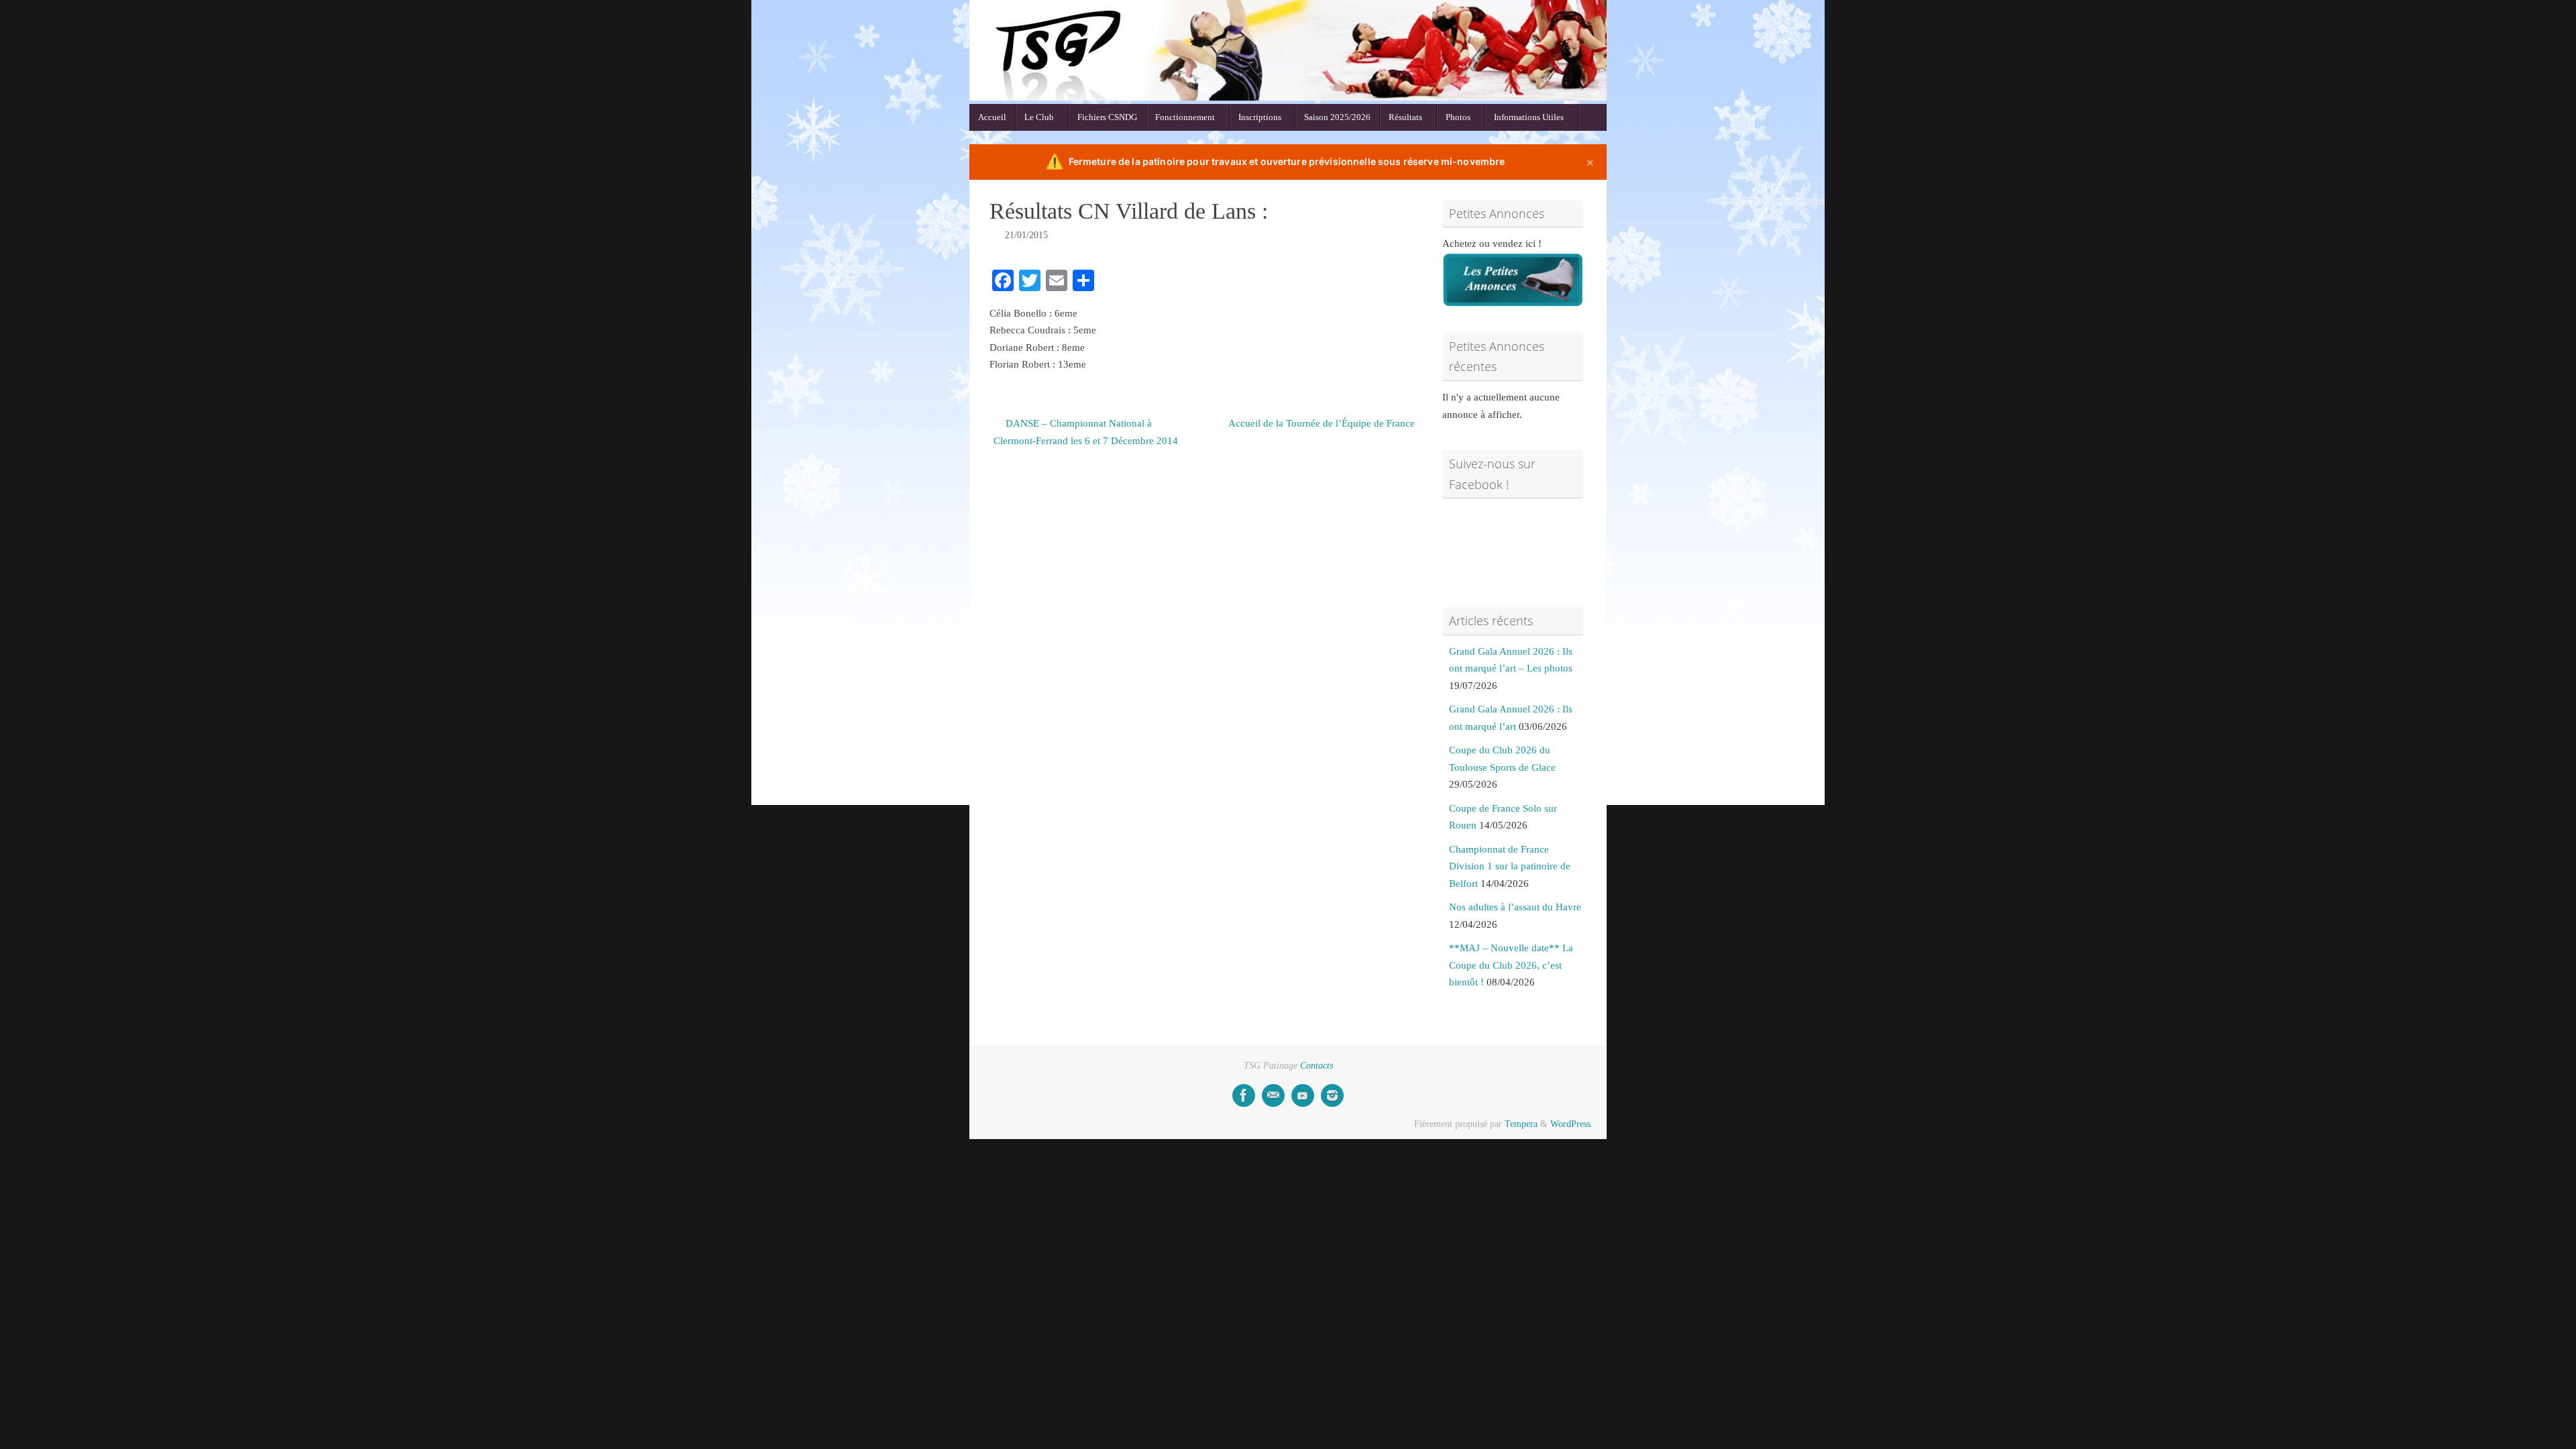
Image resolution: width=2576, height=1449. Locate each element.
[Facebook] (1244, 1095)
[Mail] (1273, 1095)
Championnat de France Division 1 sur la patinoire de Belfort (1510, 866)
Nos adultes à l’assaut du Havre (1515, 907)
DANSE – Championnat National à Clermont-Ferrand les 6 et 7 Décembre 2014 (1086, 432)
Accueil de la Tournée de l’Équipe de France (1322, 423)
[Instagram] (1332, 1095)
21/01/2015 (1026, 235)
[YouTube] (1303, 1095)
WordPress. (1572, 1124)
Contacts (1317, 1066)
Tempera (1521, 1124)
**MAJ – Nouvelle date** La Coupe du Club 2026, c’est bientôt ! (1511, 965)
